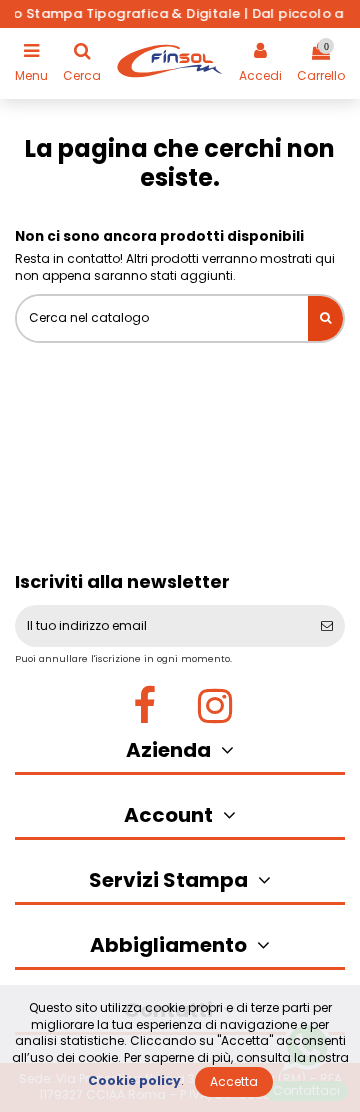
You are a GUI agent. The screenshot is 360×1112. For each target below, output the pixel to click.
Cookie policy (134, 1080)
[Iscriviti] (327, 626)
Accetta (234, 1081)
